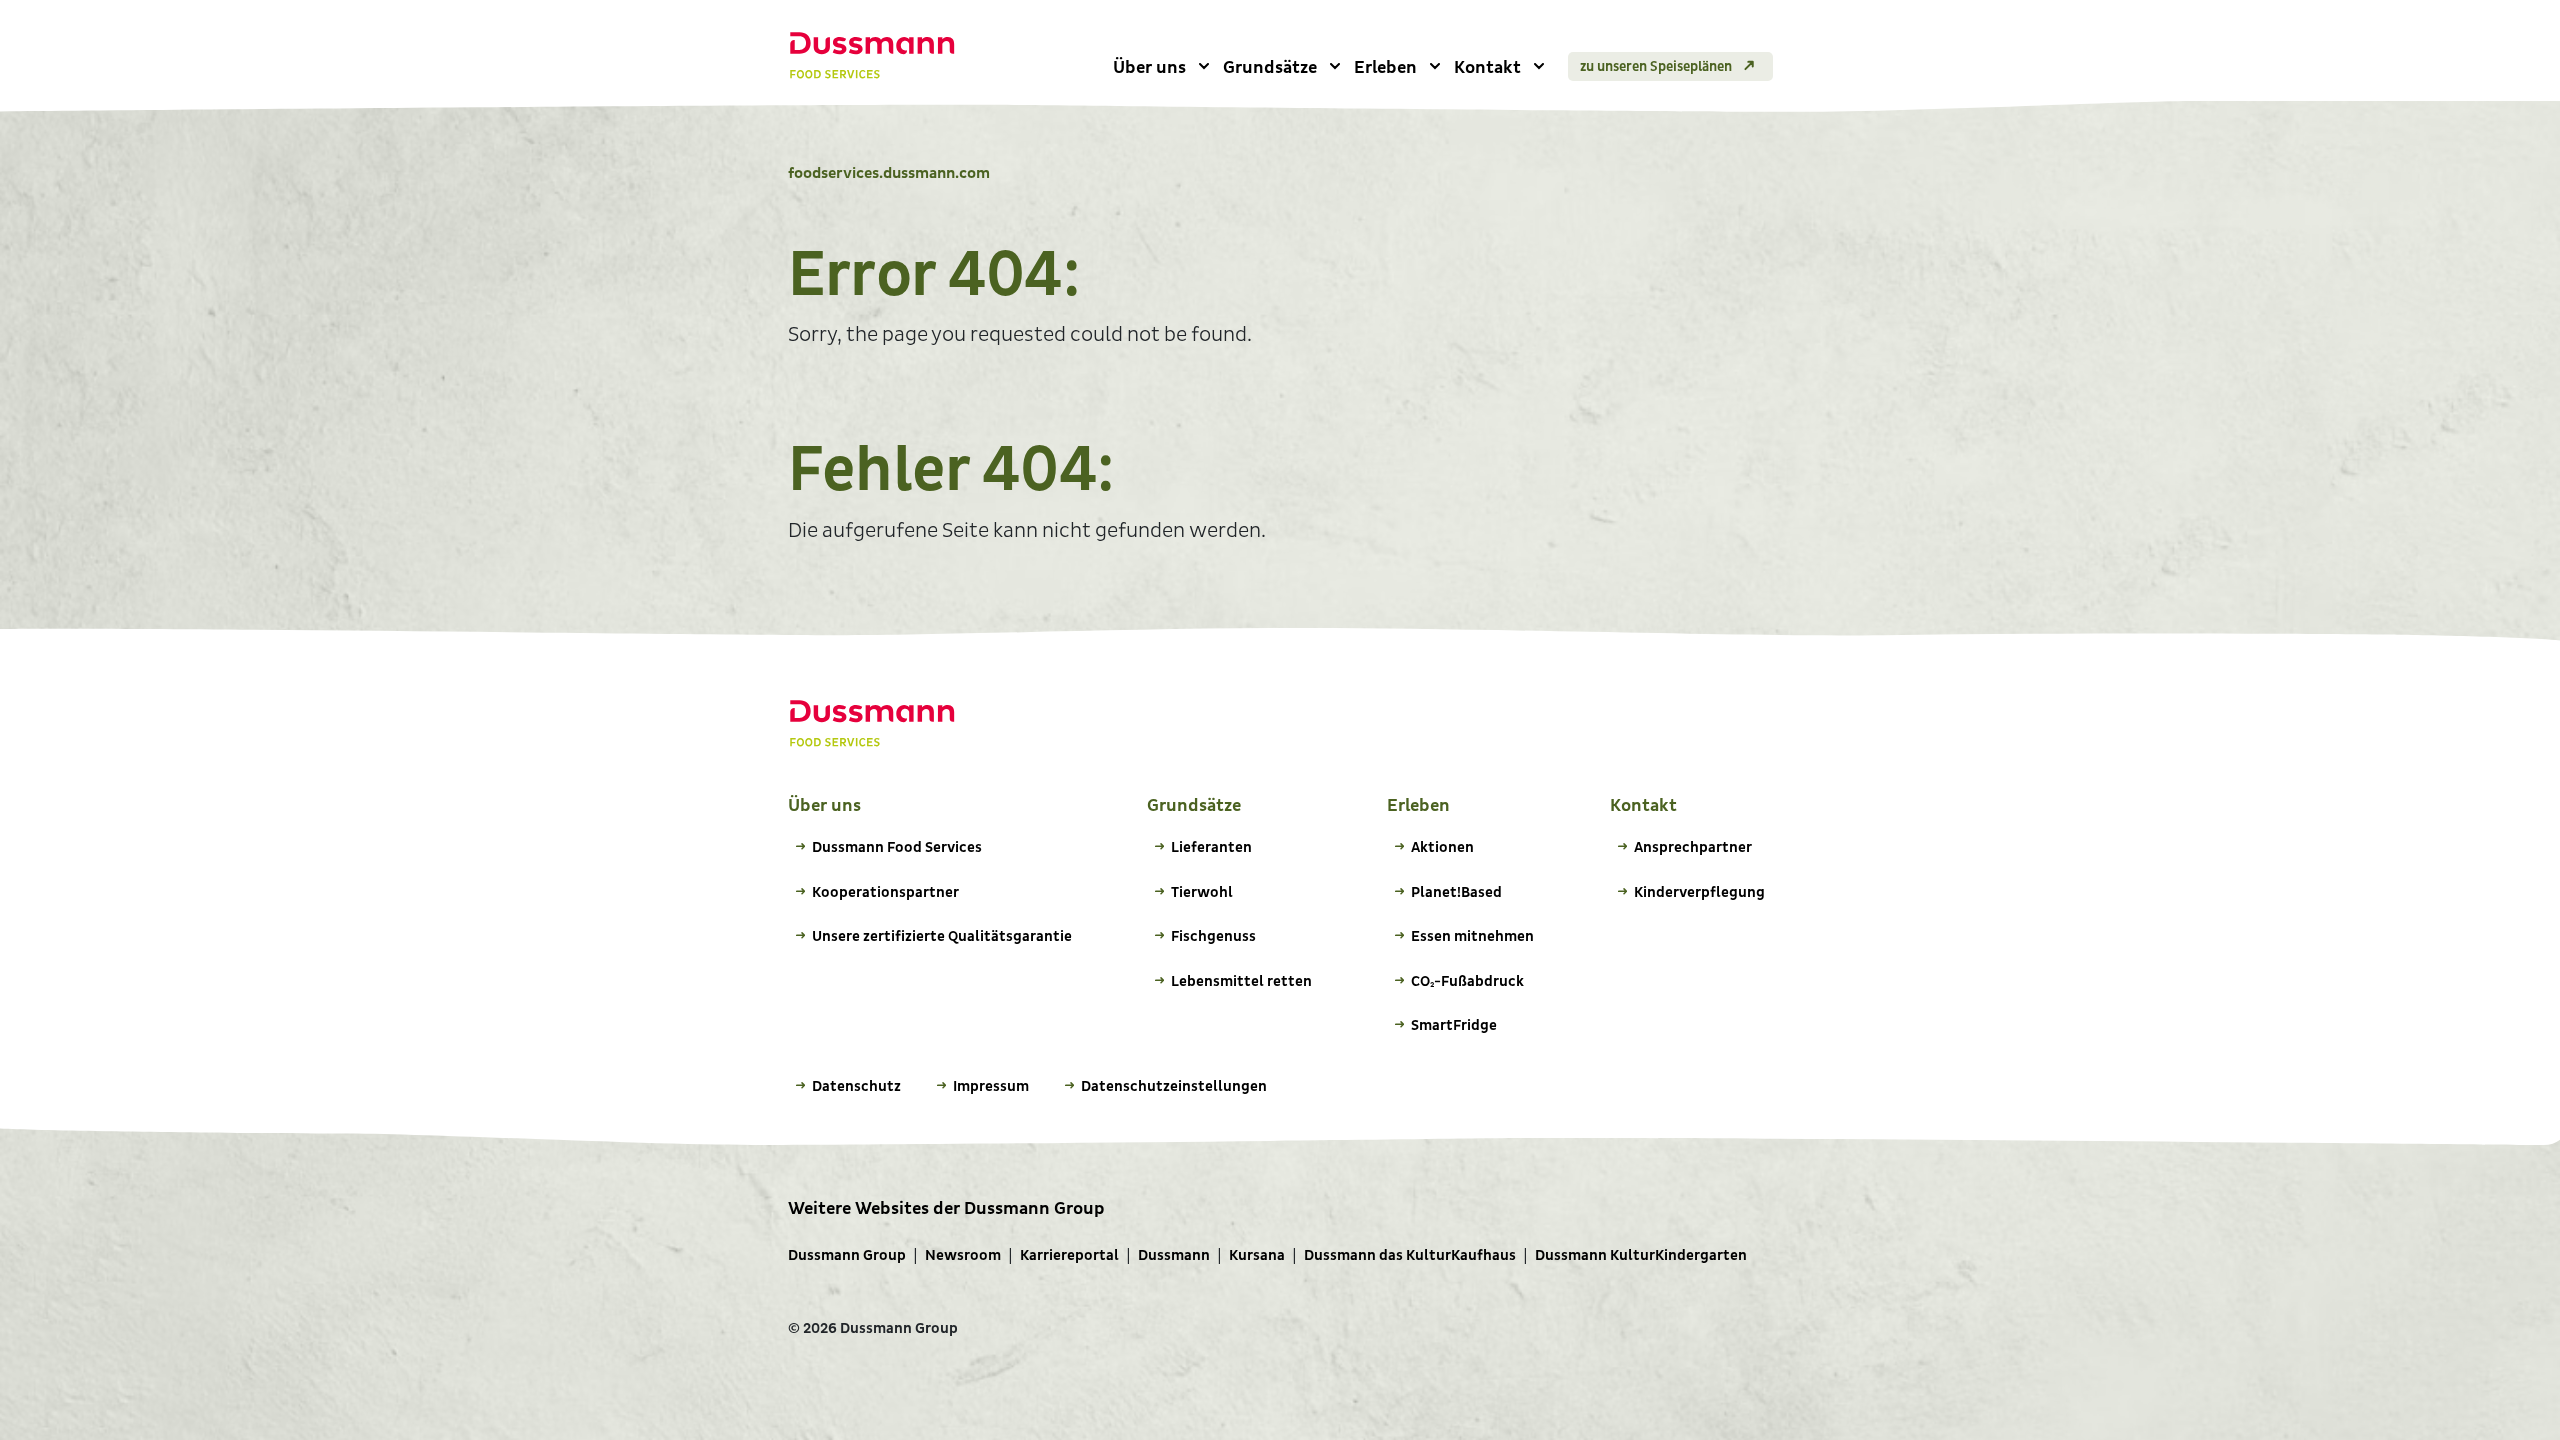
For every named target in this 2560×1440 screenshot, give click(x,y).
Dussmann (1174, 1255)
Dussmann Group (847, 1255)
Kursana (1257, 1255)
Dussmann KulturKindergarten (1641, 1255)
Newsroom (963, 1255)
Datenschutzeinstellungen (1174, 1086)
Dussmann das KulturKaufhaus (1410, 1255)
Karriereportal (1069, 1255)
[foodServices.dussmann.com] (872, 55)
